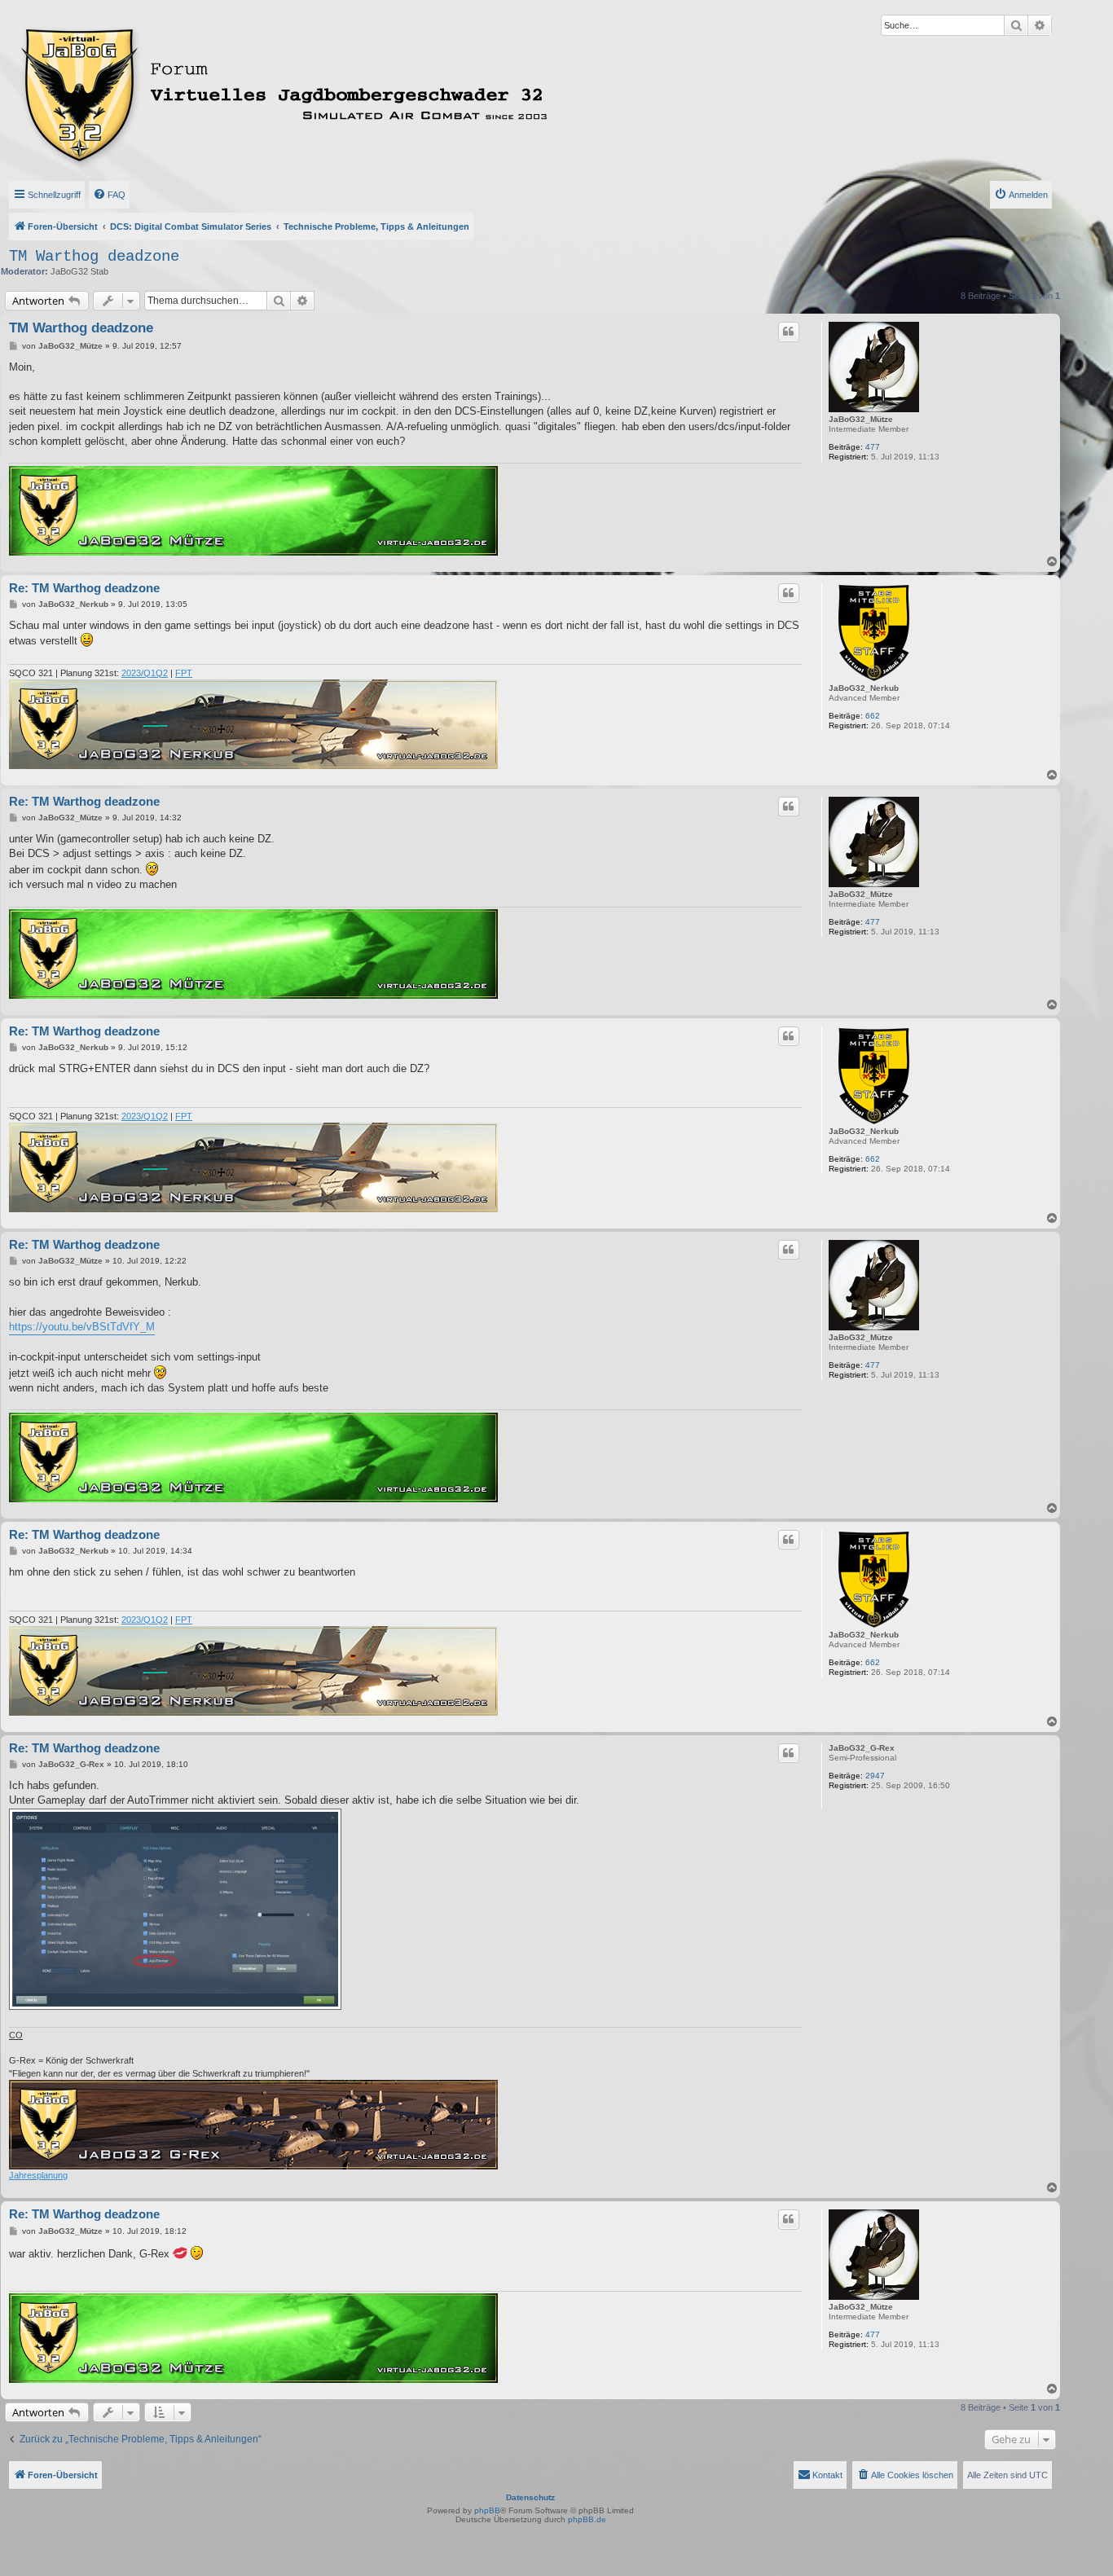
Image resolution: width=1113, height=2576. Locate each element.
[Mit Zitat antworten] (789, 332)
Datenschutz (530, 2497)
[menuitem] (109, 195)
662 (873, 716)
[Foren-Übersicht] (356, 92)
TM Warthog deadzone (94, 257)
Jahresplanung (38, 2175)
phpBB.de (587, 2519)
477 (873, 447)
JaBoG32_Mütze (861, 419)
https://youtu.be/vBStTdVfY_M (82, 1327)
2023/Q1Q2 (145, 673)
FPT (184, 673)
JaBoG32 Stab (79, 271)
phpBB (487, 2510)
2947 (875, 1776)
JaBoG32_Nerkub (864, 688)
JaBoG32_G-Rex (862, 1748)
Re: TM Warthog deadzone (84, 588)
